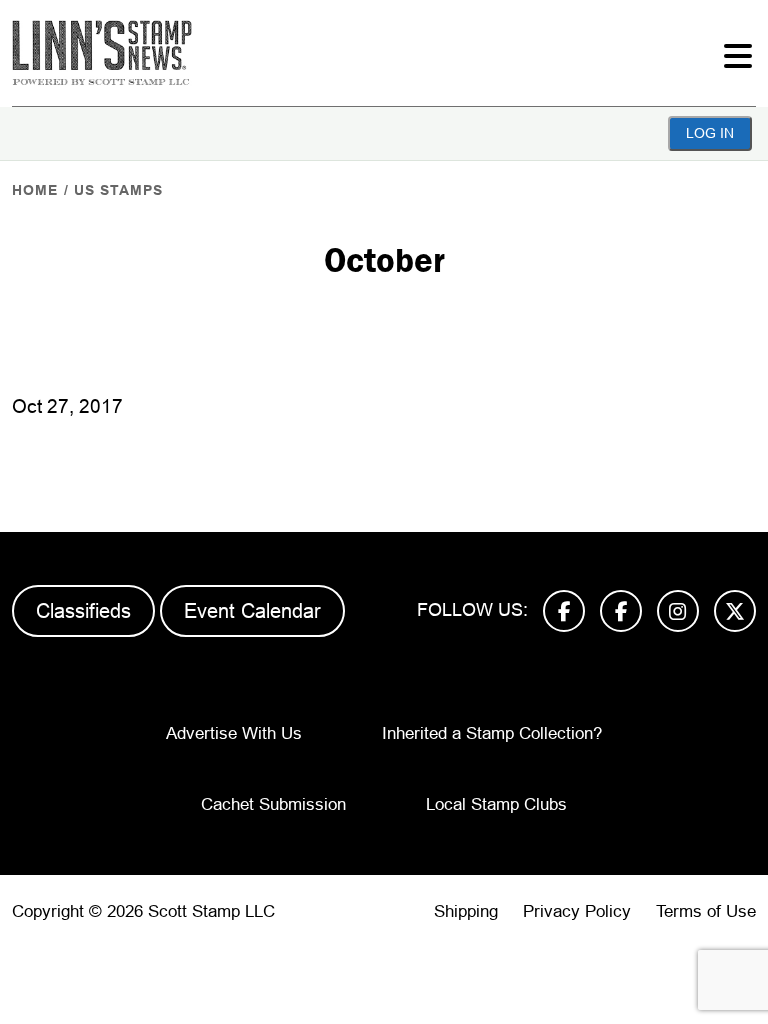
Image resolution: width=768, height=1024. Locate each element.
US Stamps (118, 190)
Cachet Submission (273, 804)
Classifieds (83, 611)
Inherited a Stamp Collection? (492, 733)
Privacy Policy (577, 911)
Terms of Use (706, 911)
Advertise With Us (234, 733)
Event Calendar (252, 611)
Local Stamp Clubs (496, 804)
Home (35, 190)
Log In (710, 133)
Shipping (466, 911)
